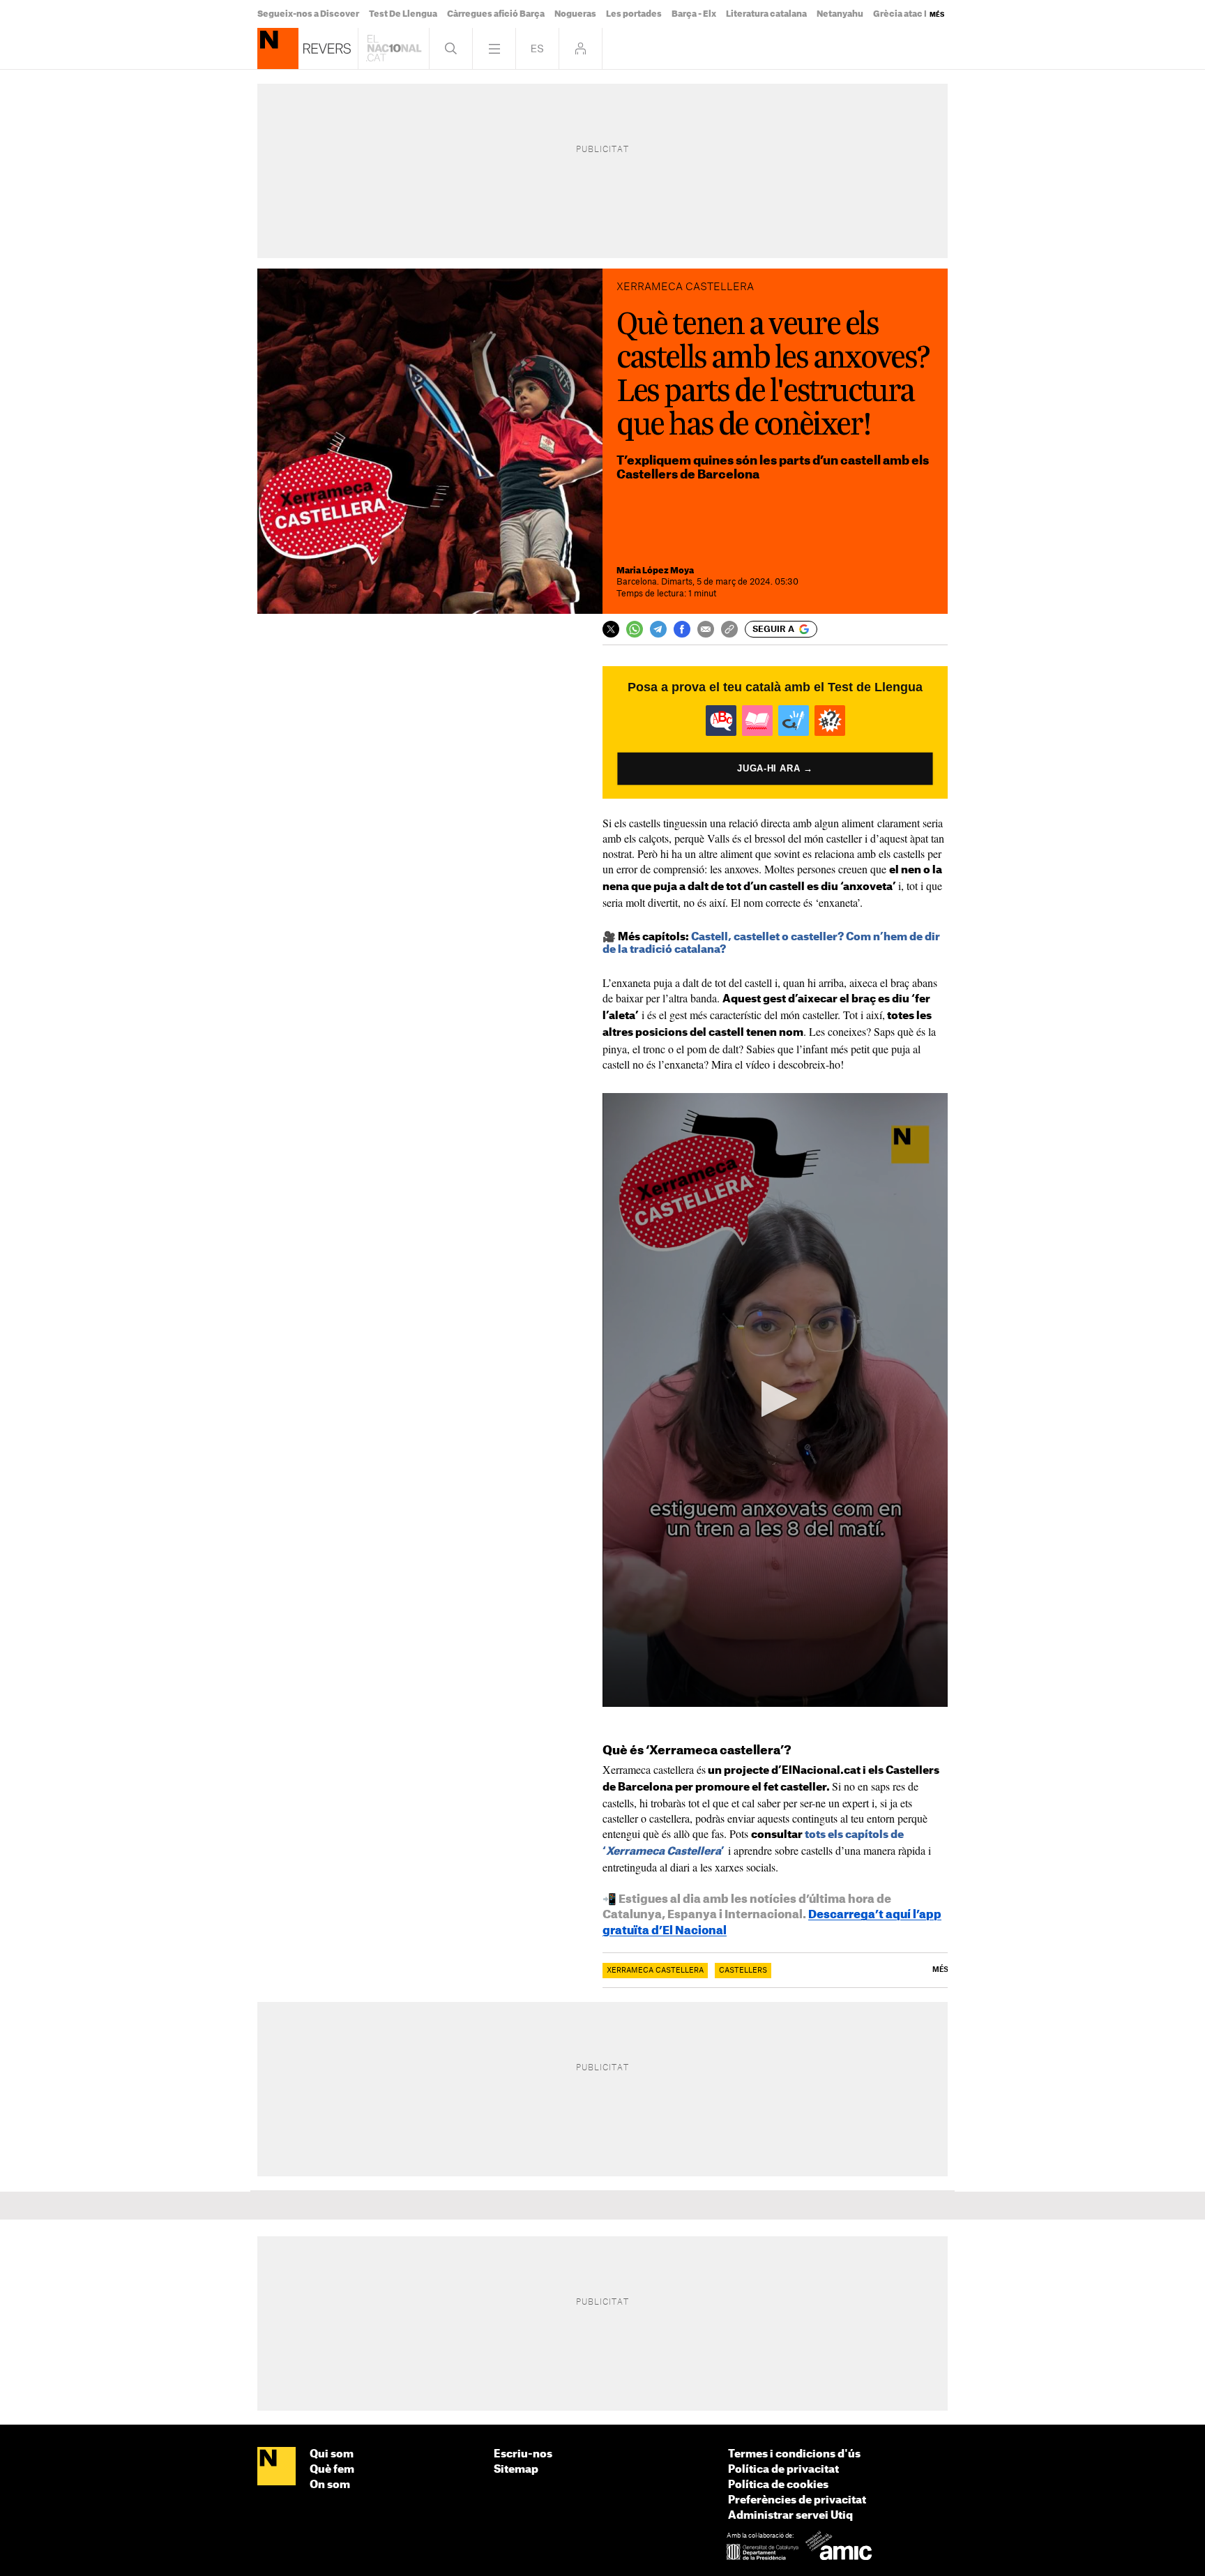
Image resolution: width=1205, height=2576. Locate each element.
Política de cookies (778, 2485)
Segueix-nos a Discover (308, 14)
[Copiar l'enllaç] (729, 629)
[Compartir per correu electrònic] (706, 629)
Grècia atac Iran (907, 14)
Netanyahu (840, 14)
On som (330, 2485)
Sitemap (516, 2470)
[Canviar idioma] (537, 48)
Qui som (332, 2454)
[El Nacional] (276, 2467)
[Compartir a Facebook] (682, 629)
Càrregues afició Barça (496, 14)
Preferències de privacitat (797, 2500)
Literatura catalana (766, 14)
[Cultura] (278, 48)
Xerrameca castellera (655, 1971)
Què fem (332, 2470)
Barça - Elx (694, 14)
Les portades (634, 14)
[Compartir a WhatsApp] (635, 629)
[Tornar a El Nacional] (394, 48)
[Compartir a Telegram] (658, 629)
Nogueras (575, 14)
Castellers (743, 1971)
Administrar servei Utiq (790, 2516)
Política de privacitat (783, 2470)
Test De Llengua (403, 14)
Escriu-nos (523, 2454)
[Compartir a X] (611, 629)
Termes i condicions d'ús (794, 2454)
